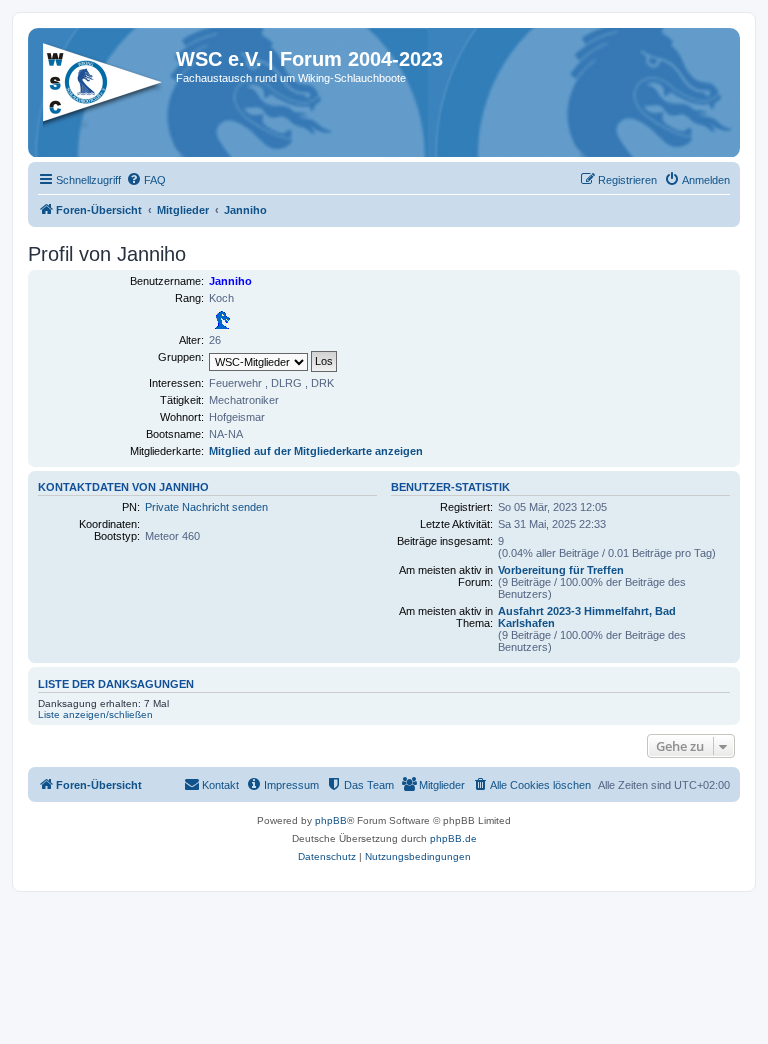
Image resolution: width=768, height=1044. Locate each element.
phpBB (331, 820)
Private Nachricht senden (206, 507)
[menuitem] (146, 180)
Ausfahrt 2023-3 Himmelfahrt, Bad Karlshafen (587, 617)
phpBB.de (453, 838)
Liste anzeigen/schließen (95, 714)
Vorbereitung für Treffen (561, 570)
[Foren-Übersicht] (104, 89)
